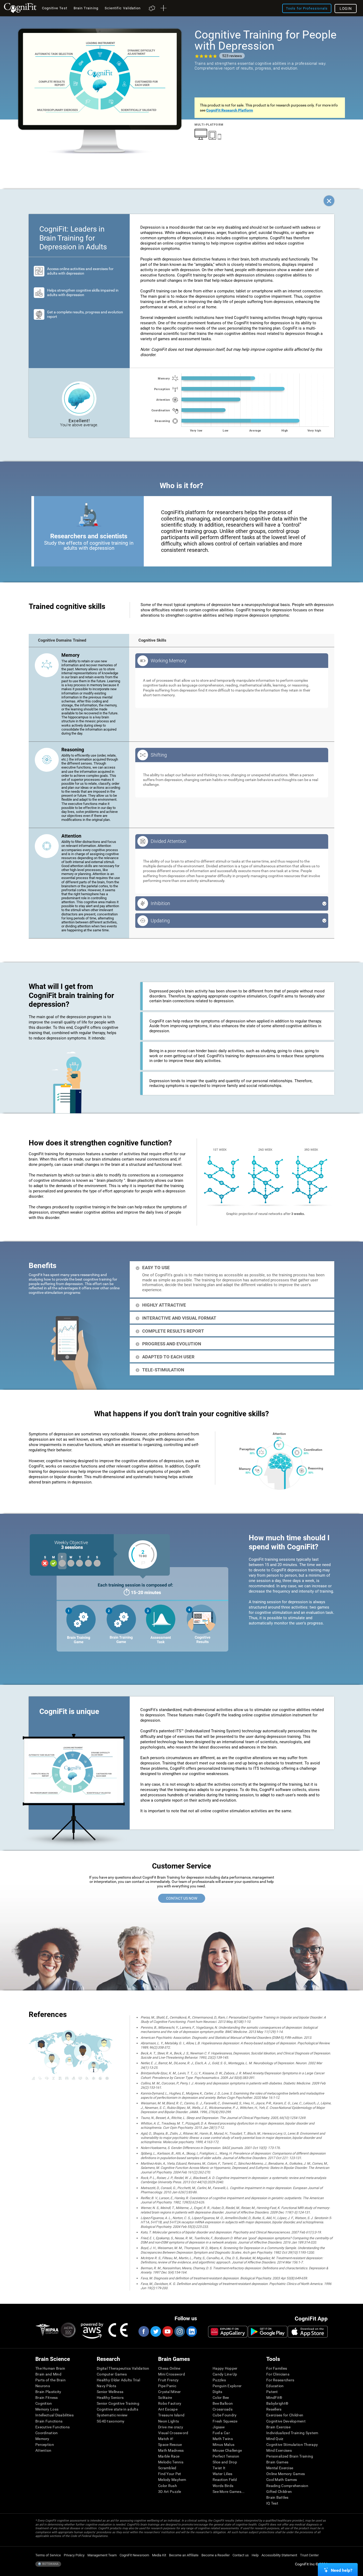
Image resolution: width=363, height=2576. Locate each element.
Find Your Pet (170, 2474)
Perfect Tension (226, 2456)
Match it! (166, 2439)
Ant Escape (168, 2409)
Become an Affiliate (184, 2555)
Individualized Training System (292, 2433)
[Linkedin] (191, 2331)
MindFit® (274, 2398)
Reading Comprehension (287, 2486)
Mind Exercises (279, 2450)
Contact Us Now (182, 1898)
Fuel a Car (221, 2433)
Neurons (43, 2386)
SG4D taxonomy (111, 2421)
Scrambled (167, 2468)
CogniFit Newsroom (134, 2555)
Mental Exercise (280, 2468)
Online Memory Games (286, 2474)
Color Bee (221, 2398)
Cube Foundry (225, 2415)
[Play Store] (268, 2332)
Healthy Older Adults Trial (118, 2380)
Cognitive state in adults (117, 2409)
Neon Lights (168, 2421)
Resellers (274, 2409)
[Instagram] (179, 2331)
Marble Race (169, 2456)
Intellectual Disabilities (54, 2415)
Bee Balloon (223, 2403)
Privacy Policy (74, 2555)
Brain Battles (277, 2497)
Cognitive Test (55, 8)
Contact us (241, 2555)
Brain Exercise (278, 2427)
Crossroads (223, 2409)
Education (275, 2386)
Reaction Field (225, 2480)
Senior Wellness (110, 2392)
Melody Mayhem (172, 2480)
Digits (218, 2392)
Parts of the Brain (50, 2380)
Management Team (102, 2555)
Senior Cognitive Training (118, 2403)
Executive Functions (52, 2427)
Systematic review (112, 2415)
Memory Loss (47, 2409)
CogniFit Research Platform (230, 110)
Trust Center (309, 2555)
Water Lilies (222, 2474)
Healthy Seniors (110, 2398)
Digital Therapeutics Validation (123, 2368)
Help (255, 2555)
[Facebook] (143, 2331)
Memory (42, 2439)
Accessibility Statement (279, 2555)
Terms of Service (48, 2555)
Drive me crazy (171, 2427)
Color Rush (168, 2486)
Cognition (44, 2403)
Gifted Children (279, 2492)
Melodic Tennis (171, 2462)
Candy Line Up (225, 2374)
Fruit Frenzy (168, 2380)
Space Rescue (170, 2445)
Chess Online (169, 2368)
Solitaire (165, 2398)
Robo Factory (170, 2403)
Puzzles (219, 2380)
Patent (272, 2392)
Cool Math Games (282, 2480)
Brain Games (277, 2462)
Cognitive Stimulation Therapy (292, 2445)
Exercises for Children (285, 2415)
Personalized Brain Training (290, 2456)
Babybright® (277, 2403)
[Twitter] (155, 2331)
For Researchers (280, 2380)
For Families (277, 2368)
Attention (43, 2450)
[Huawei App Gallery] (228, 2332)
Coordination (47, 2433)
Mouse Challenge (227, 2450)
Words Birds (223, 2486)
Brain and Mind (48, 2374)
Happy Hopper (225, 2368)
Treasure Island (171, 2415)
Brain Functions (49, 2421)
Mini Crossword (172, 2374)
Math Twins (223, 2439)
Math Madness (171, 2450)
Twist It (219, 2468)
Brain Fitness (47, 2398)
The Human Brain (50, 2368)
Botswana (50, 2564)
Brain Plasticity (48, 2392)
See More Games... (229, 2492)
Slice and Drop (225, 2462)
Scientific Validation (123, 8)
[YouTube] (167, 2331)
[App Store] (308, 2332)
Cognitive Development (286, 2421)
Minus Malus (223, 2445)
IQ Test (272, 2503)
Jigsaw (219, 2427)
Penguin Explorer (227, 2386)
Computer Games (112, 2374)
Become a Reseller (216, 2555)
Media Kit (159, 2555)
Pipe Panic (167, 2386)
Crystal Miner (170, 2392)
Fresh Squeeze (225, 2421)
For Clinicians (278, 2374)
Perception (45, 2445)
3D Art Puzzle (170, 2492)
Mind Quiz (275, 2439)
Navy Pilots (106, 2386)
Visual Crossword (173, 2433)
